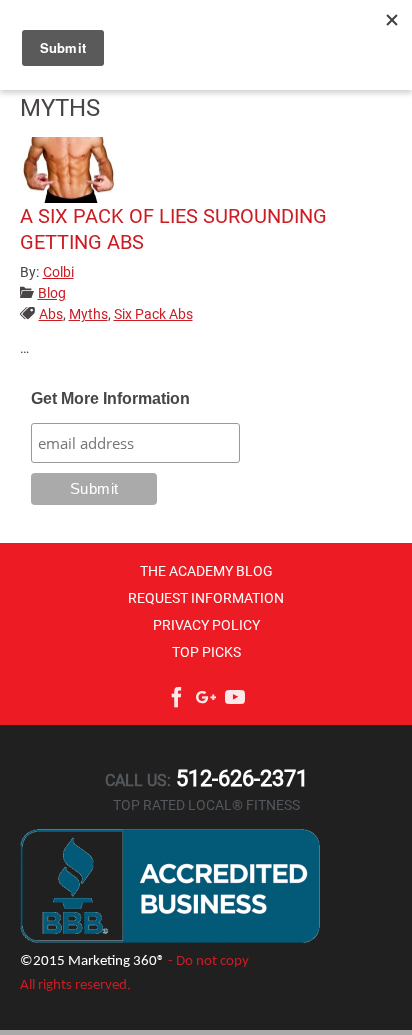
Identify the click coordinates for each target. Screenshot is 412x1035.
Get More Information (110, 398)
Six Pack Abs (153, 314)
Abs (51, 314)
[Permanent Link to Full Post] (70, 169)
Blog (52, 293)
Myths (88, 314)
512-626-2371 (239, 778)
